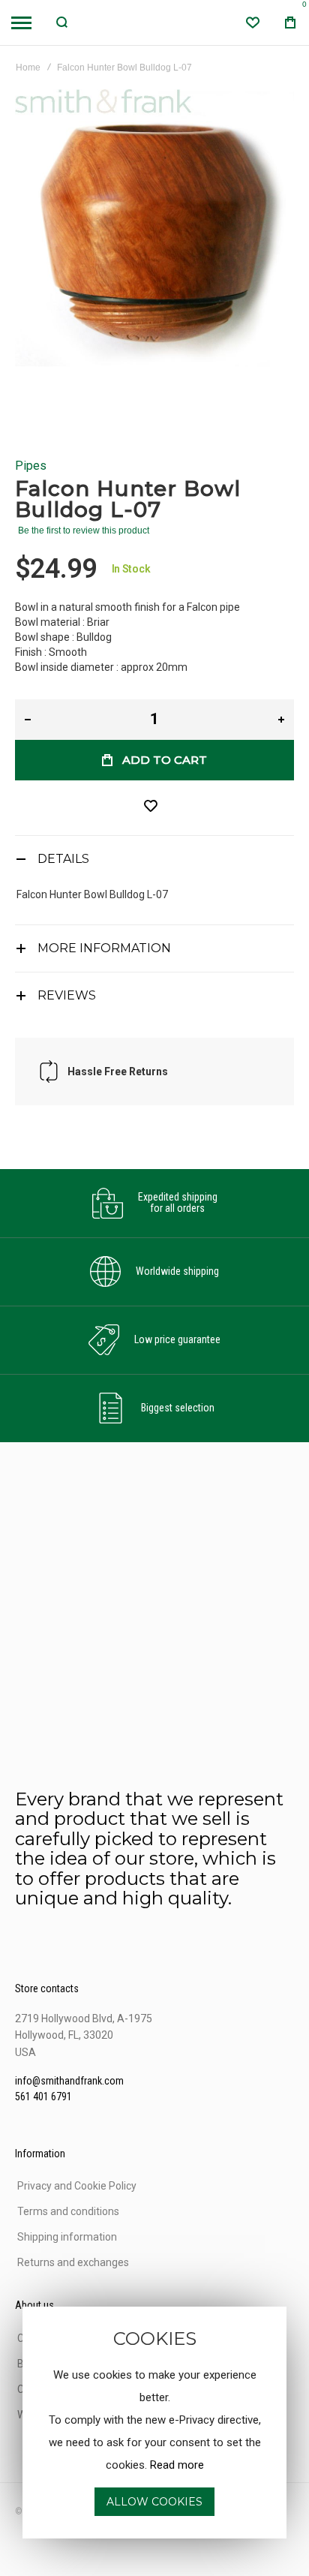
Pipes (31, 466)
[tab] (154, 859)
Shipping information (67, 2237)
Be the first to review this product (84, 531)
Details (63, 859)
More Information (104, 948)
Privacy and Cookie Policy (77, 2186)
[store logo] (154, 23)
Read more (177, 2465)
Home (28, 68)
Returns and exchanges (73, 2262)
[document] (154, 2423)
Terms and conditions (68, 2211)
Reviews (67, 995)
